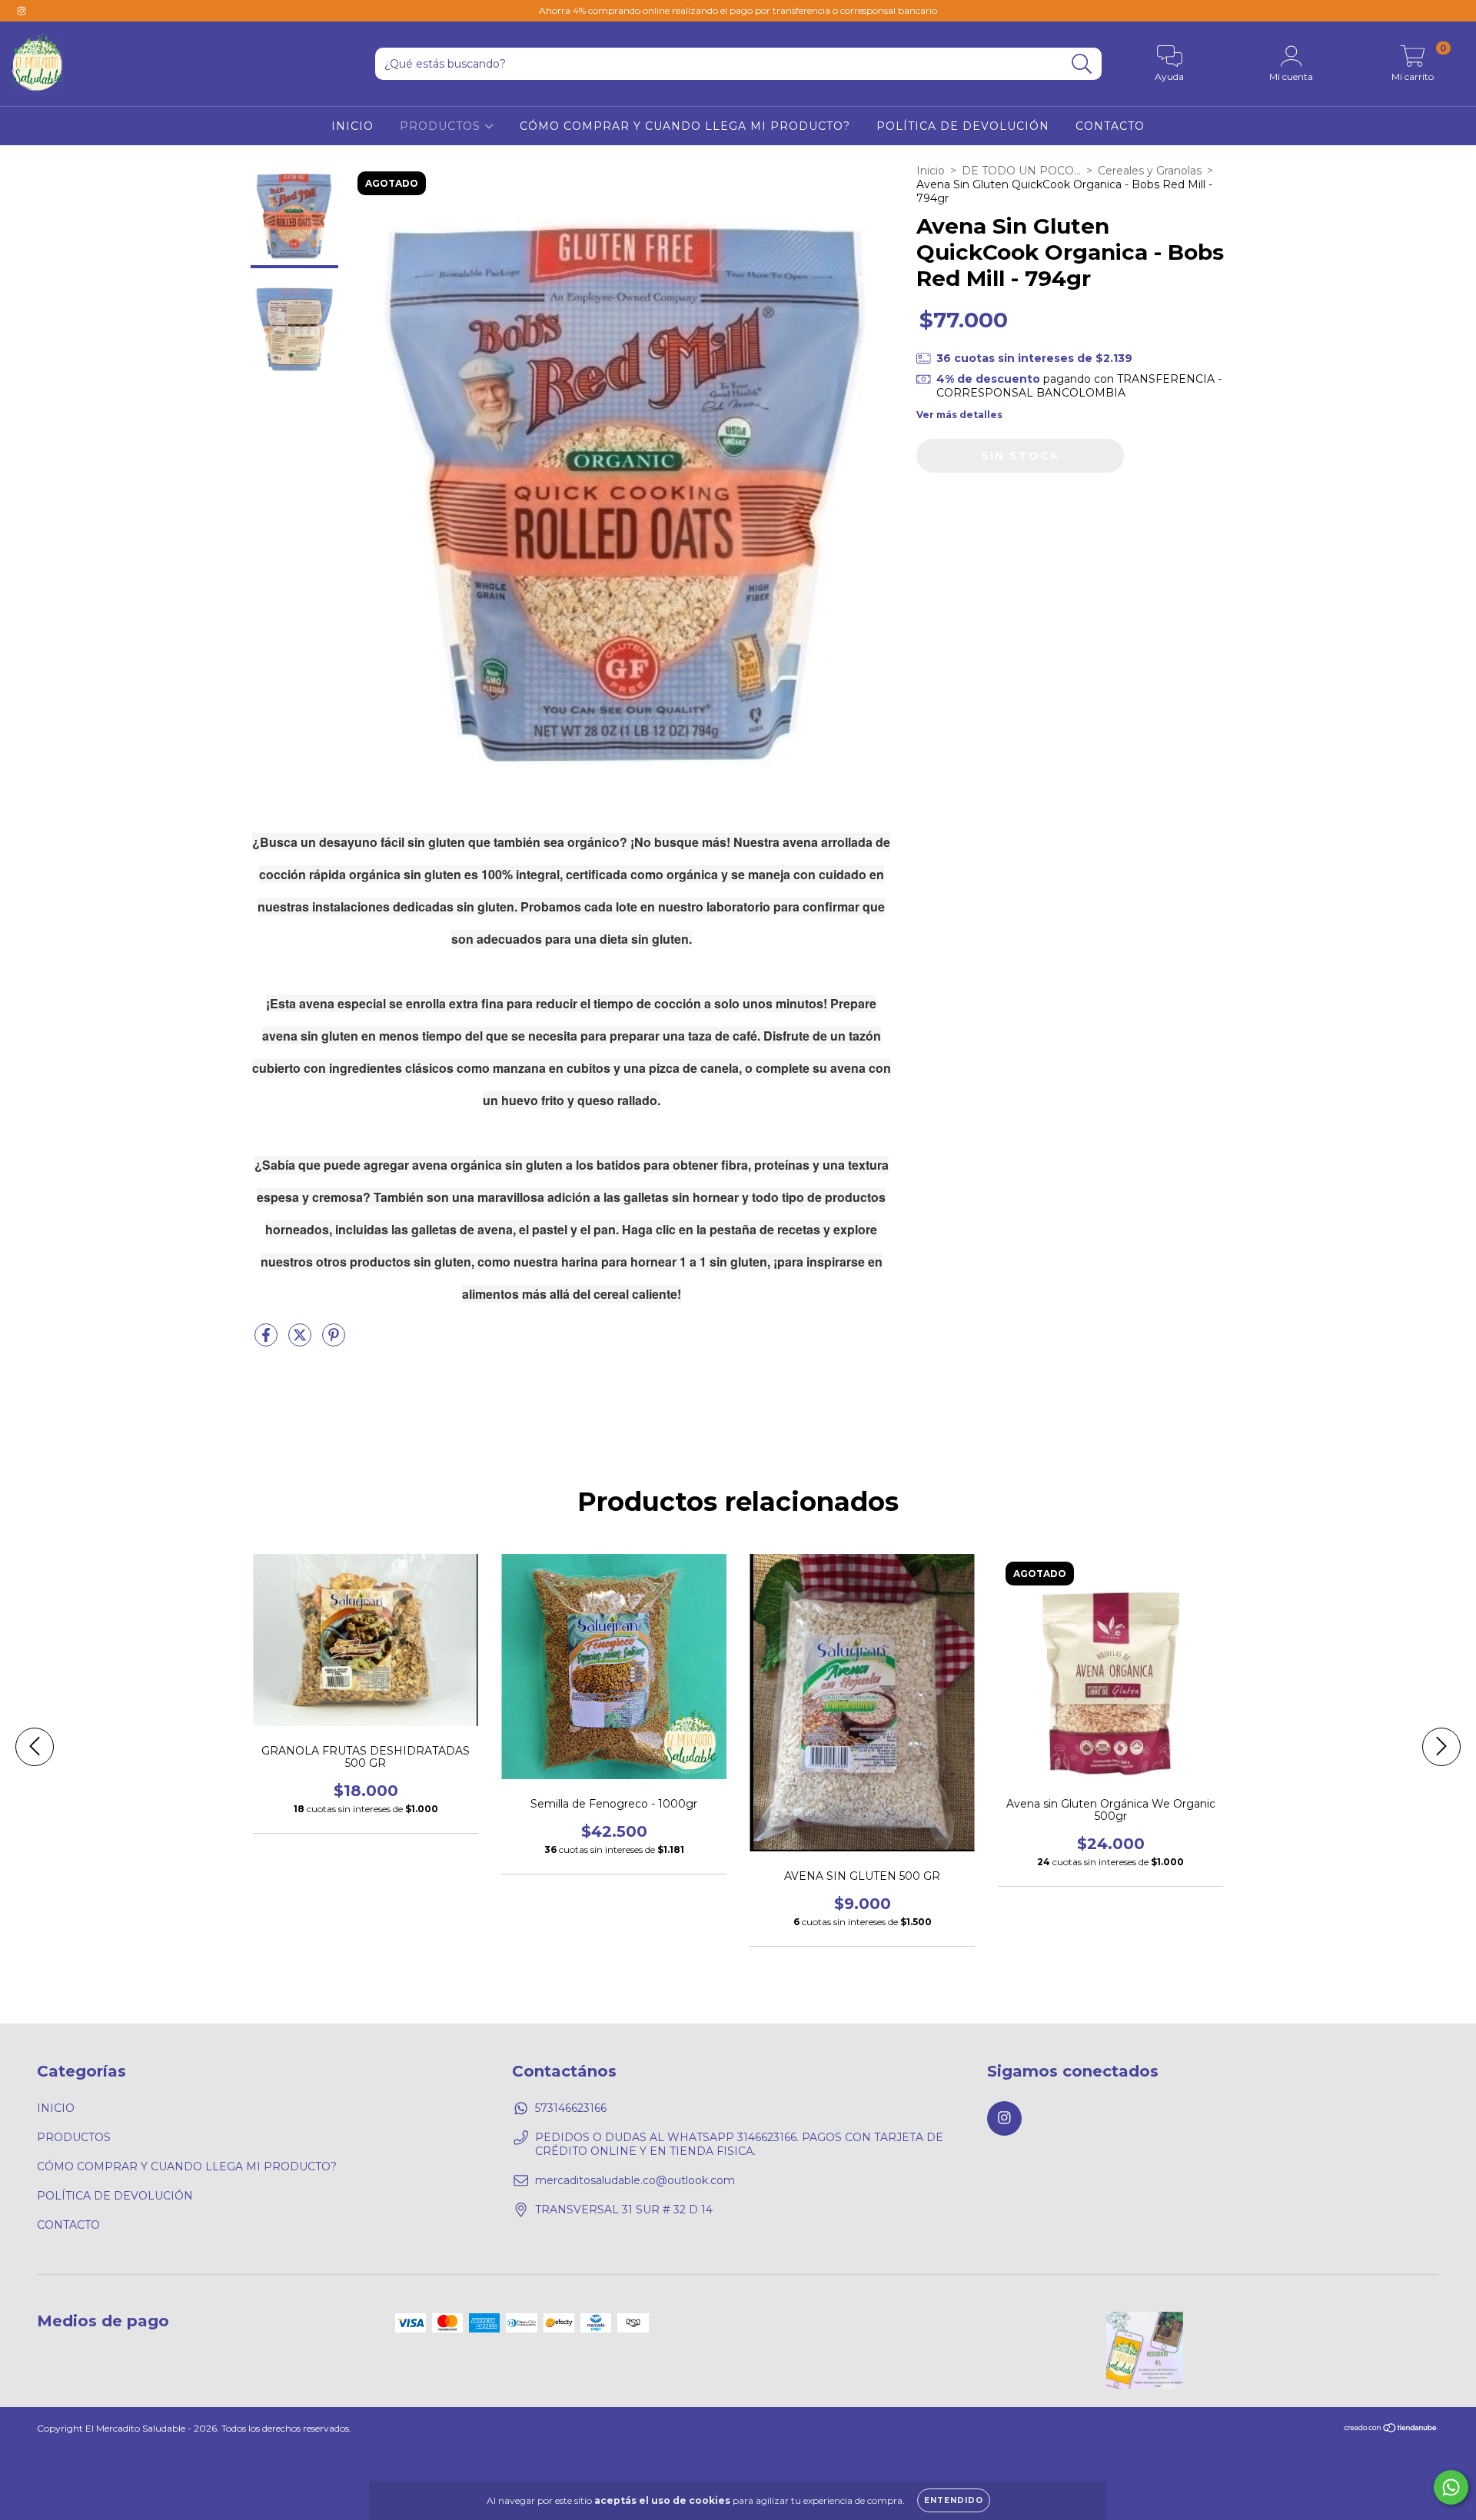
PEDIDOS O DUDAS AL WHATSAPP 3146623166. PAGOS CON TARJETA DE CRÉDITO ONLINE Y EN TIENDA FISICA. (739, 2144)
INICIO (352, 126)
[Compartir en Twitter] (301, 1342)
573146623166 (571, 2108)
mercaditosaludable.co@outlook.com (635, 2180)
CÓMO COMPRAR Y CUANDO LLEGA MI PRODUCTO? (685, 126)
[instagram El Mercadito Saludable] (22, 11)
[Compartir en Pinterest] (334, 1342)
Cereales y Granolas (1150, 171)
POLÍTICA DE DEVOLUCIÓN (963, 126)
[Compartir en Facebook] (268, 1342)
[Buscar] (1082, 64)
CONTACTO (1110, 126)
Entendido (954, 2500)
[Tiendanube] (1391, 2429)
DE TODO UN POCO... (1021, 171)
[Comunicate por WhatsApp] (1451, 2487)
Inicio (931, 171)
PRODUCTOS (442, 126)
